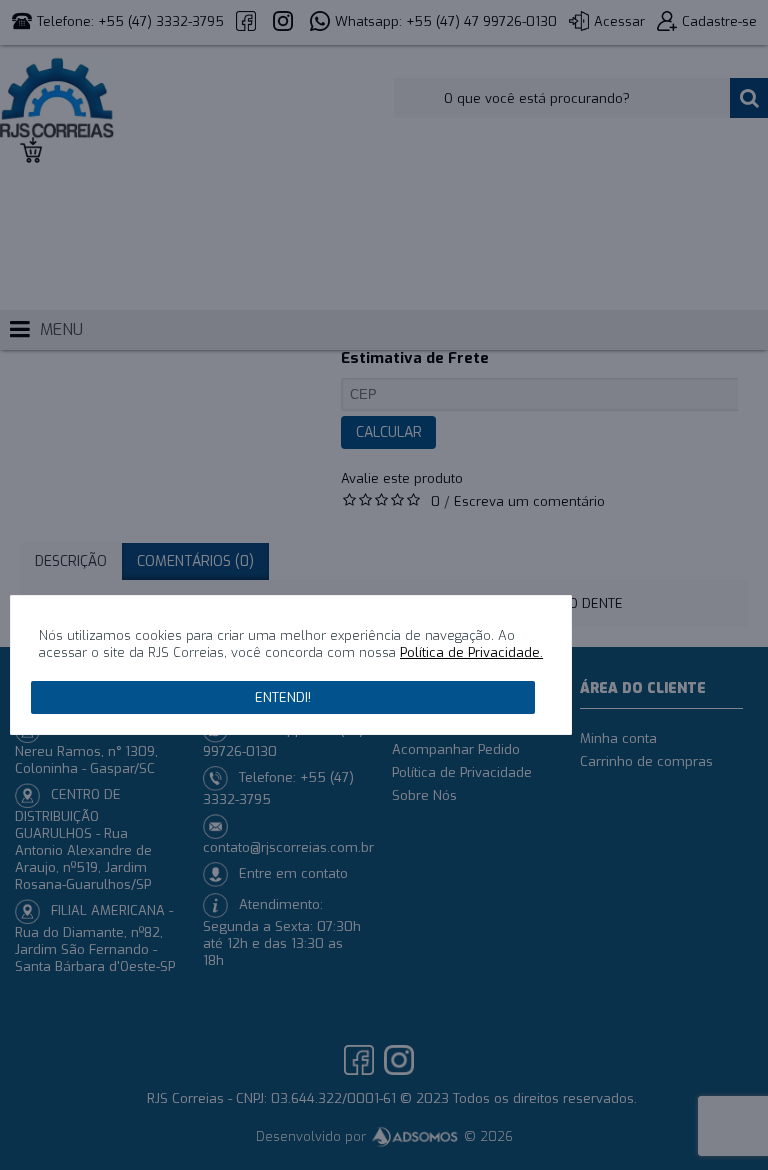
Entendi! (283, 697)
